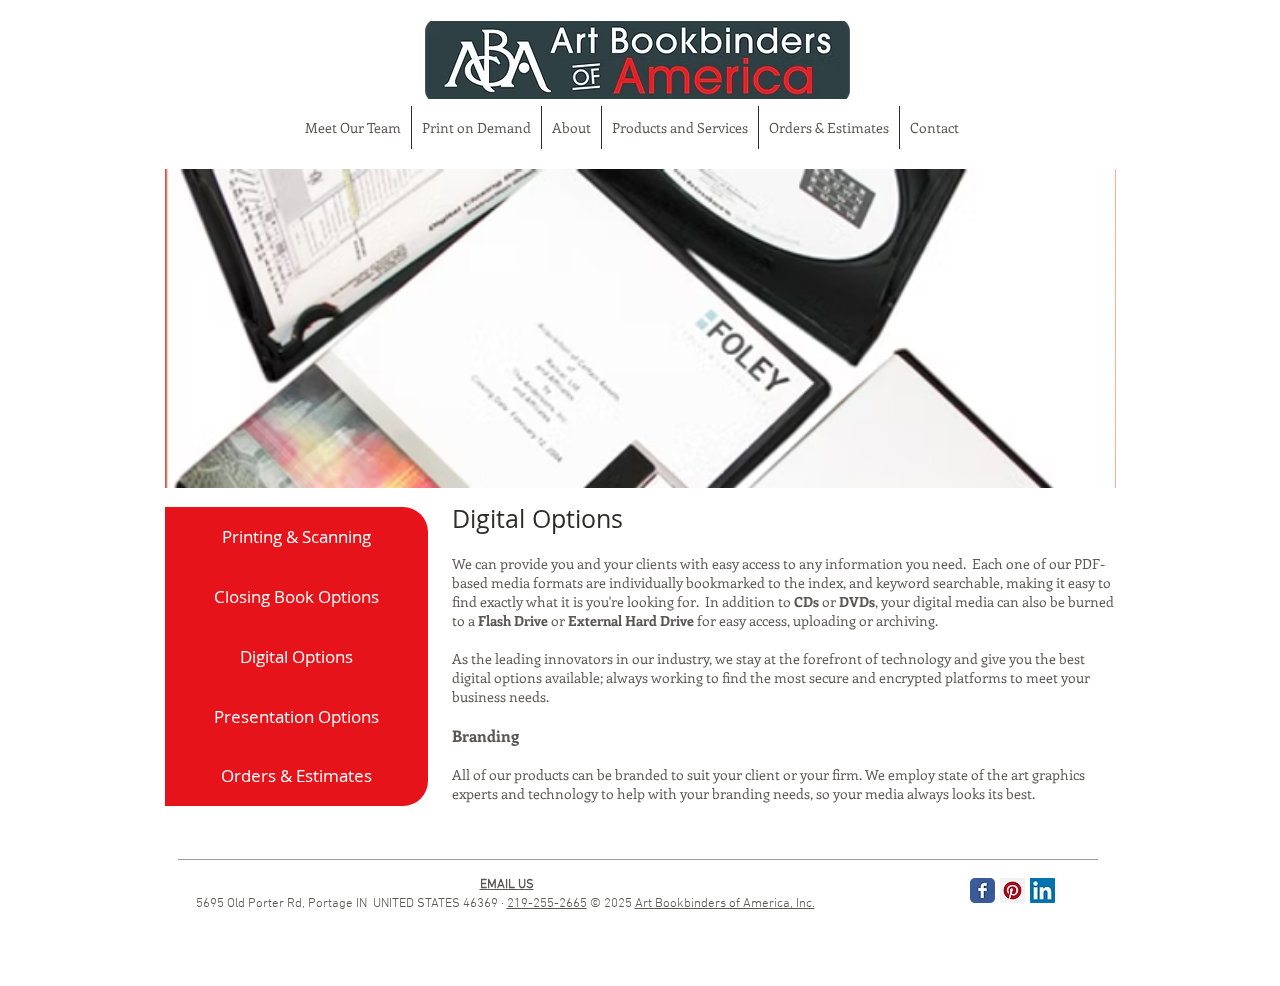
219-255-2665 (547, 904)
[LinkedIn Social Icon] (1042, 890)
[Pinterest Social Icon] (1012, 890)
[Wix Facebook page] (982, 890)
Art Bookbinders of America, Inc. (725, 904)
